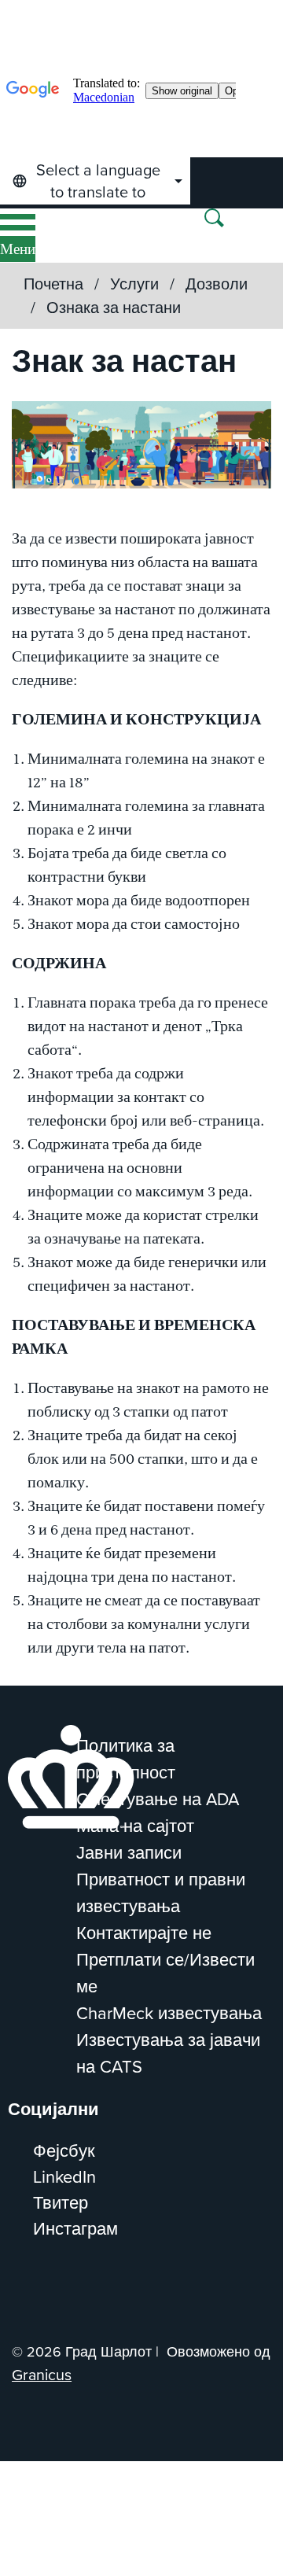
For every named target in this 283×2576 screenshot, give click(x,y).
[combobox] (95, 181)
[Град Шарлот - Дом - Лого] (62, 236)
